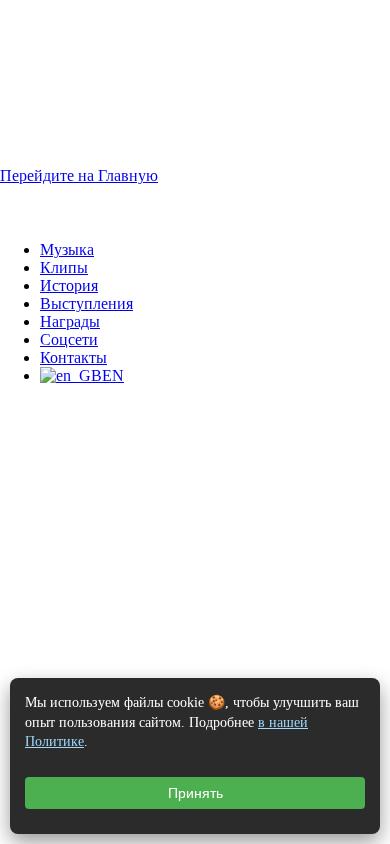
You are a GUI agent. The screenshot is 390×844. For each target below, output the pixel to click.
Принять (195, 793)
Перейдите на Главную (79, 175)
